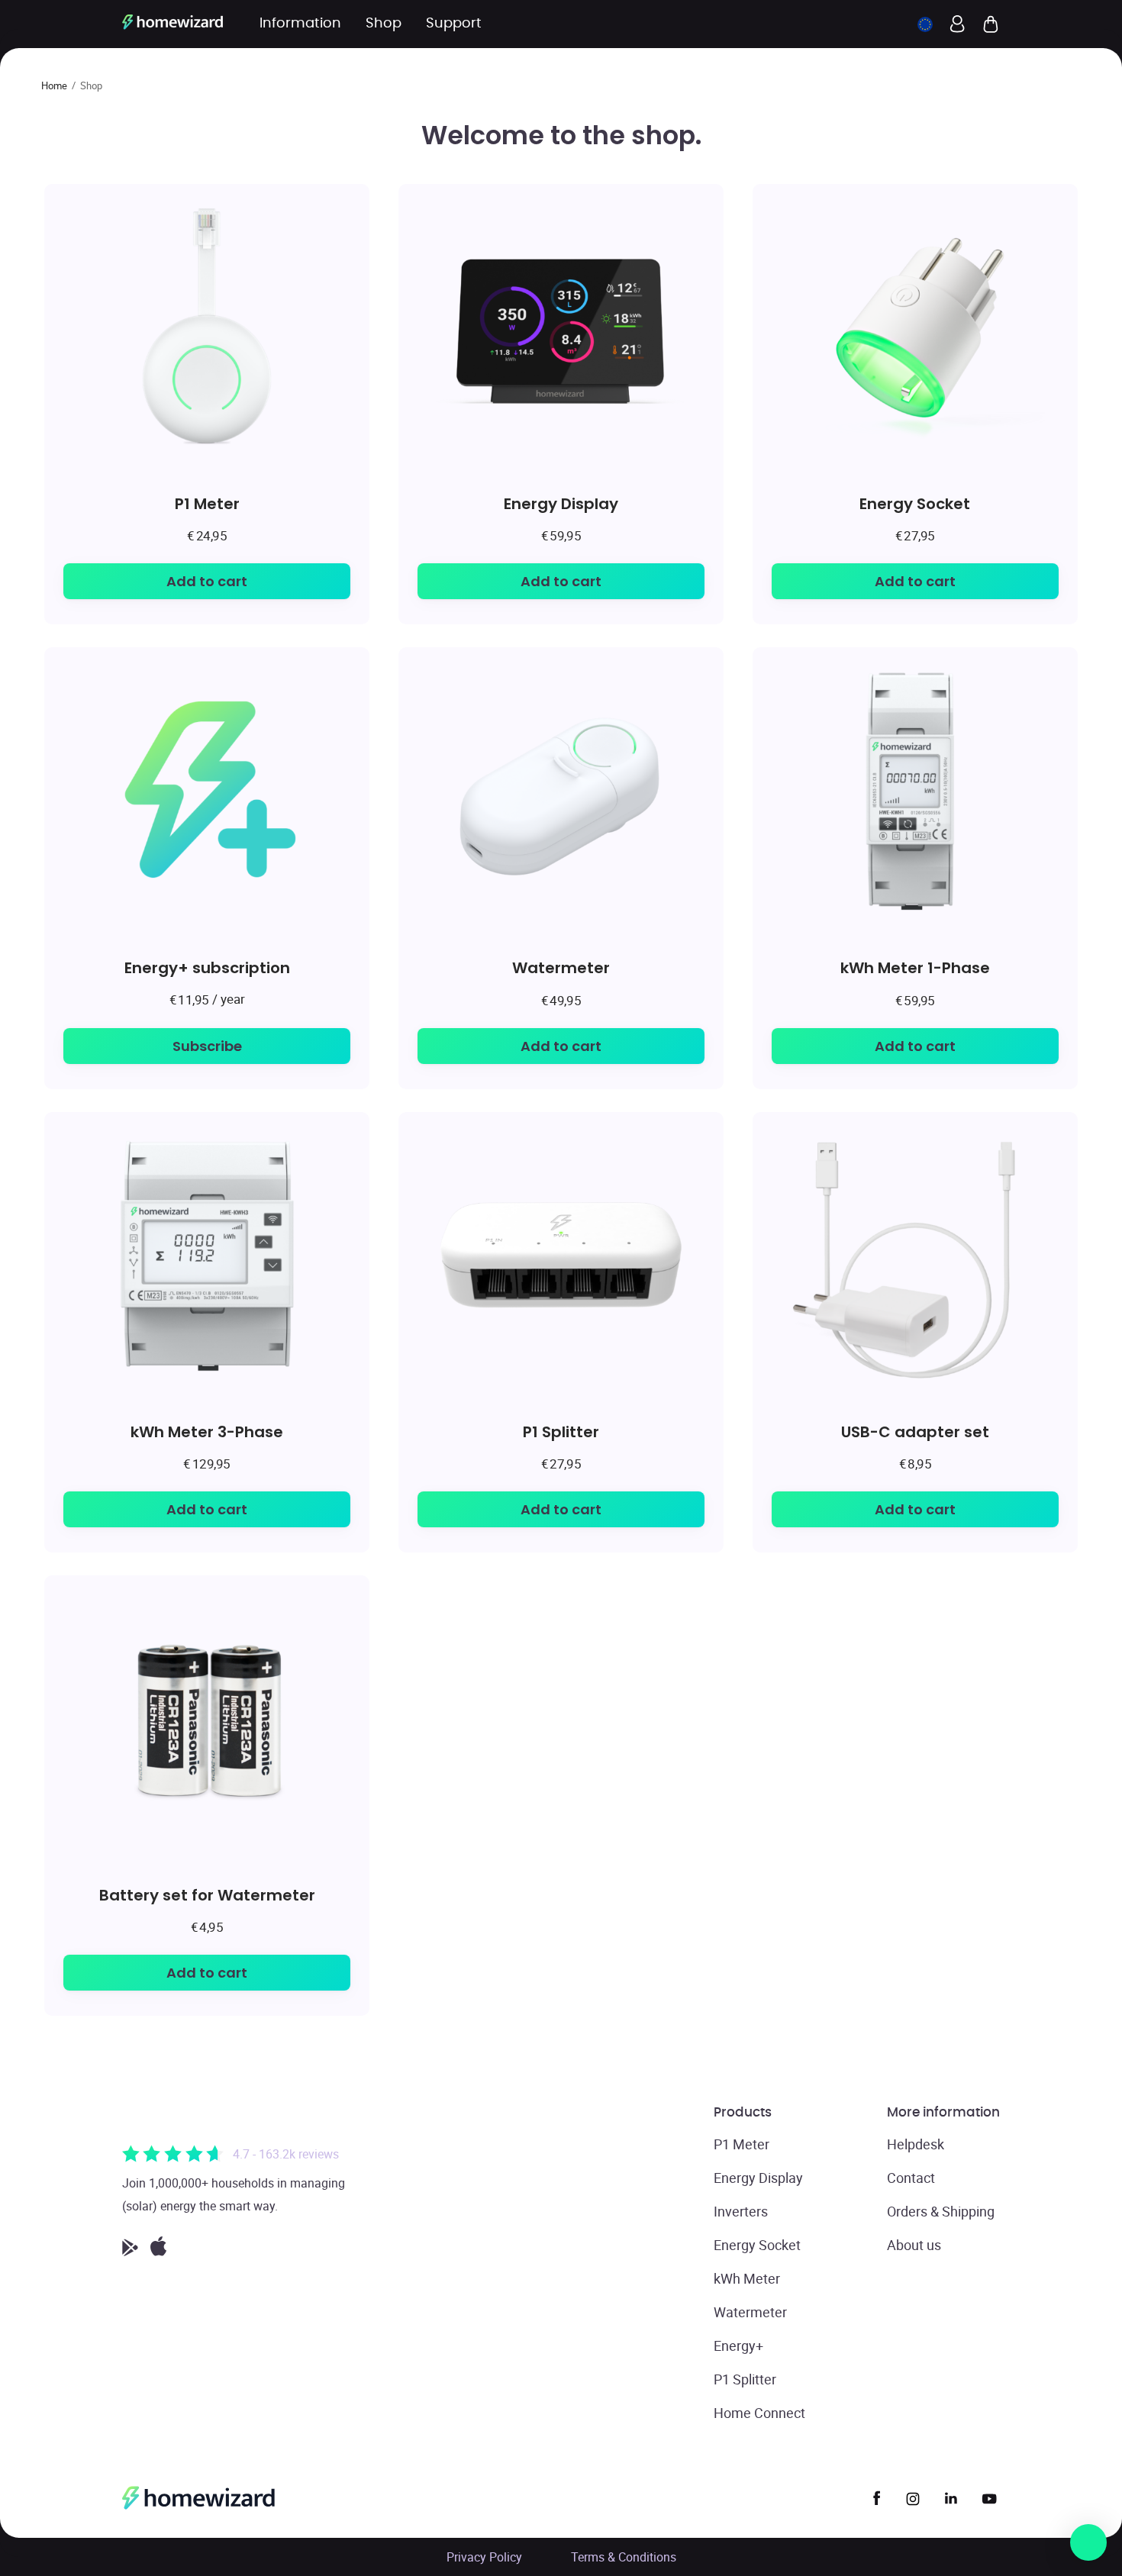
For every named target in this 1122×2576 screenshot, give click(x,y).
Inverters (741, 2211)
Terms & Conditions (624, 2557)
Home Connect (759, 2413)
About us (914, 2245)
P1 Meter (207, 503)
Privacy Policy (484, 2557)
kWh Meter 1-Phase (915, 967)
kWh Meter (747, 2278)
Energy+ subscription (207, 967)
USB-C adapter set (915, 1431)
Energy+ (738, 2345)
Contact (911, 2178)
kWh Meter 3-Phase (207, 1431)
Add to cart (207, 581)
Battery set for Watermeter (207, 1895)
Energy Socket (915, 503)
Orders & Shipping (941, 2211)
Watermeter (561, 967)
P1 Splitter (561, 1431)
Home (54, 85)
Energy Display (561, 503)
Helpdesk (916, 2144)
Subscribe (207, 1046)
